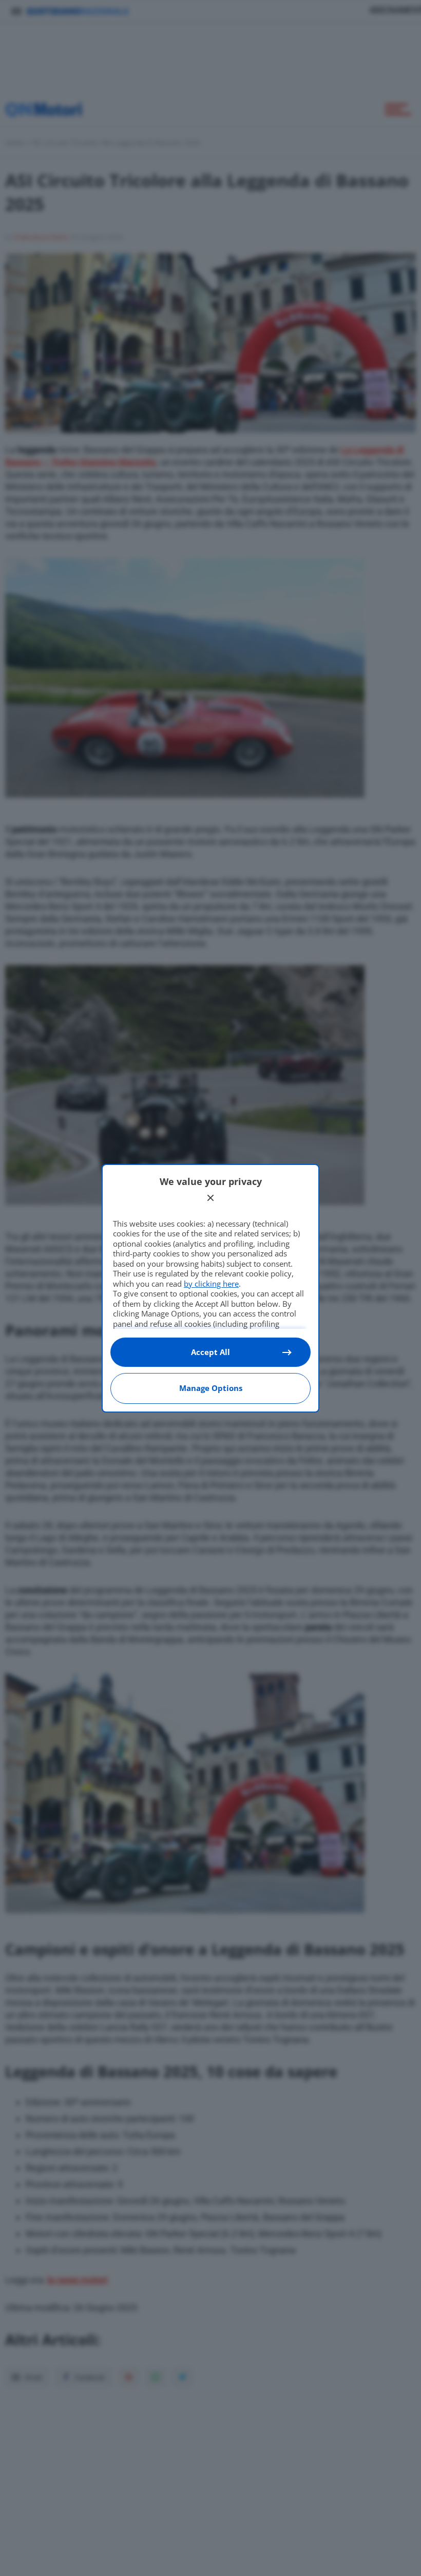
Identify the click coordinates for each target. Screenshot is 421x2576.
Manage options (211, 1388)
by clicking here (211, 1284)
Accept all (210, 1352)
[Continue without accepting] (210, 1198)
